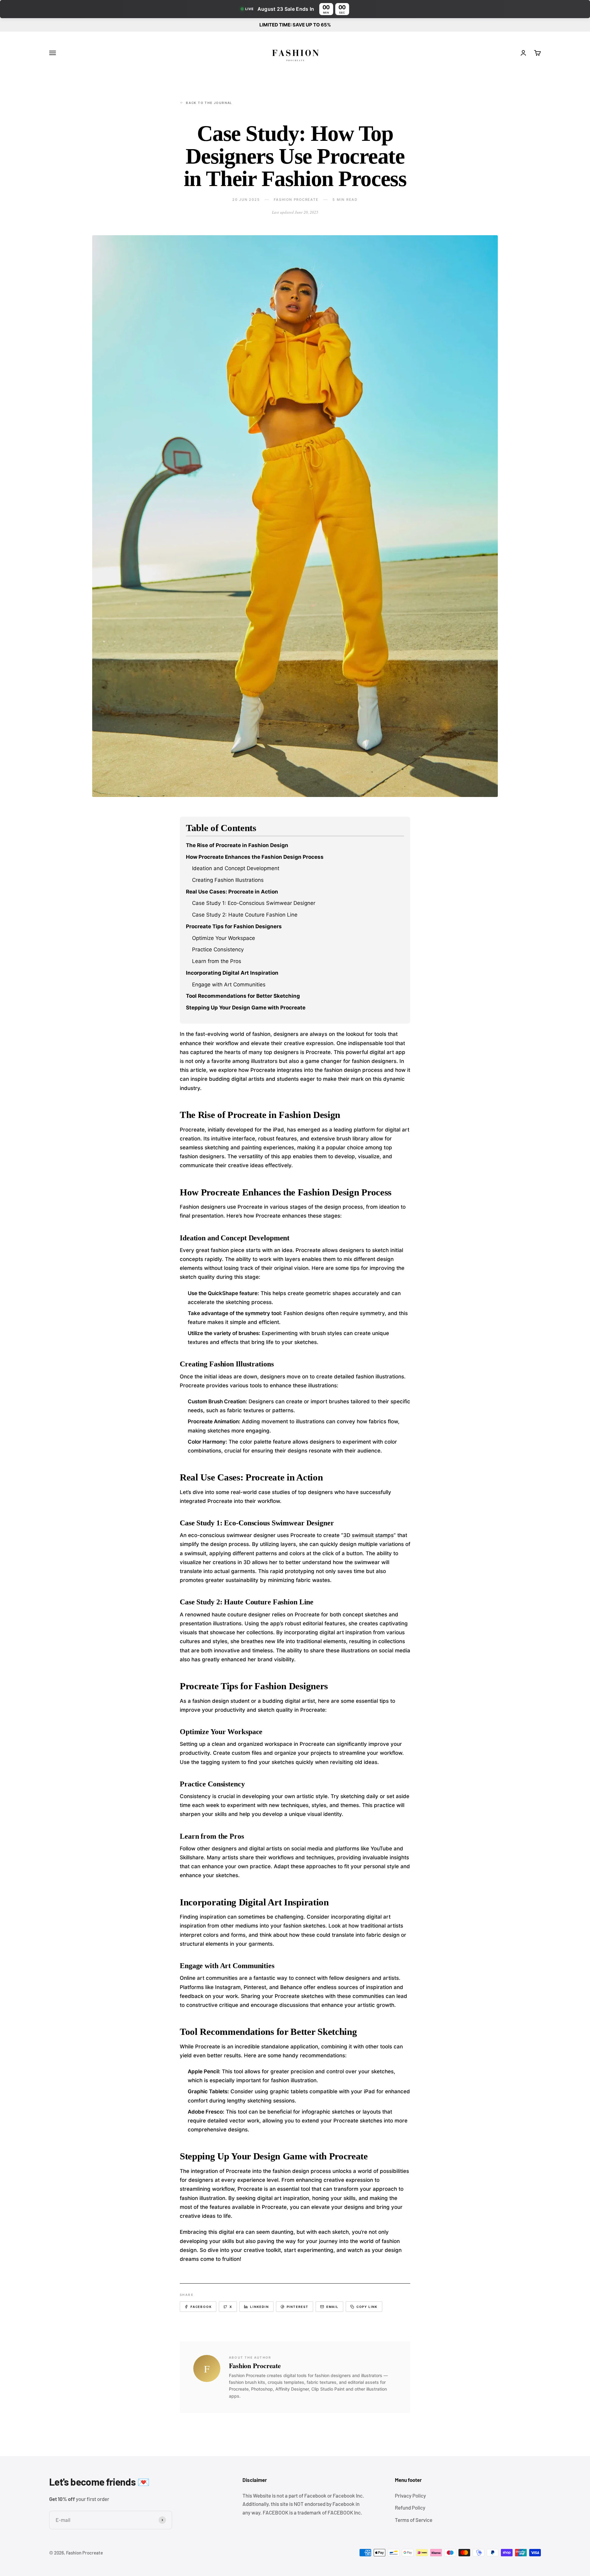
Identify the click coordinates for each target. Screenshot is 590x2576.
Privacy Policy (410, 2495)
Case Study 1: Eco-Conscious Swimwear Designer (254, 903)
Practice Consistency (218, 949)
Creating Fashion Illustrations (228, 880)
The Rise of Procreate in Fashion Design (237, 845)
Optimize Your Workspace (224, 938)
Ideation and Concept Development (236, 868)
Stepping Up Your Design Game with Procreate (246, 1008)
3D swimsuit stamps (368, 1535)
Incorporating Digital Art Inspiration (232, 973)
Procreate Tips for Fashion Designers (234, 926)
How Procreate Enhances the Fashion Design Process (255, 857)
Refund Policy (410, 2507)
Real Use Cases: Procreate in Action (232, 892)
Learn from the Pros (217, 961)
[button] (295, 9)
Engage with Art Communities (229, 985)
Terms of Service (414, 2520)
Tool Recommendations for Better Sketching (243, 996)
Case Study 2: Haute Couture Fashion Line (245, 915)
